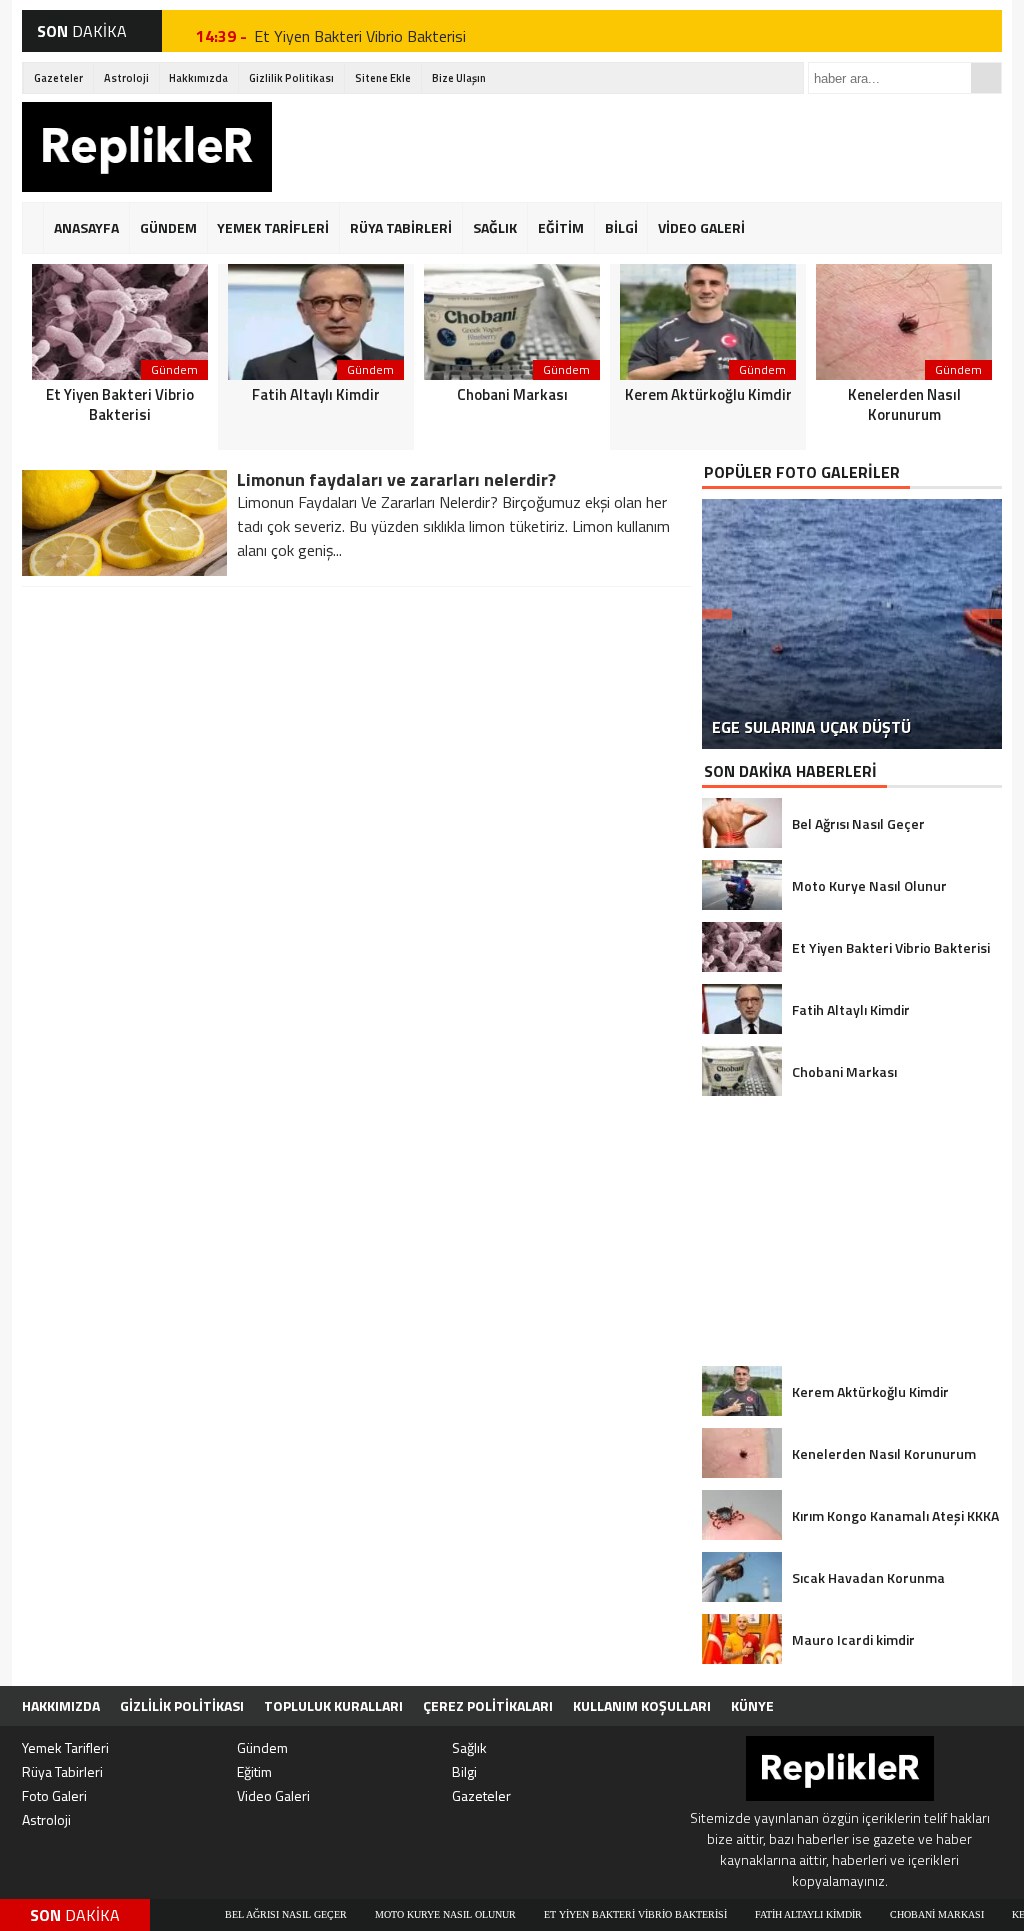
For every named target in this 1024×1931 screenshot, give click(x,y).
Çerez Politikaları (488, 1705)
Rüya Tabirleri (62, 1771)
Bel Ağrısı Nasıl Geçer (232, 1914)
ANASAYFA (86, 227)
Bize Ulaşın (459, 78)
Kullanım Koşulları (642, 1705)
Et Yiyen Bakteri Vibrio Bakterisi (360, 31)
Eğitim (254, 1771)
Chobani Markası (883, 1914)
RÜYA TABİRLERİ (401, 227)
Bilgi (464, 1771)
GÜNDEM (168, 227)
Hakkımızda (198, 78)
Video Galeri (273, 1795)
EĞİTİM (561, 227)
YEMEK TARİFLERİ (273, 227)
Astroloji (126, 78)
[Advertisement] (638, 147)
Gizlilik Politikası (291, 78)
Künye (752, 1705)
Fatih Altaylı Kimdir (754, 1914)
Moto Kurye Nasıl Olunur (391, 1914)
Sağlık (469, 1747)
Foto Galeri (54, 1795)
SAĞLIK (495, 227)
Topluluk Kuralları (333, 1705)
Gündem (262, 1747)
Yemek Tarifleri (65, 1747)
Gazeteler (58, 78)
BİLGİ (621, 227)
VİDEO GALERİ (701, 227)
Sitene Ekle (383, 78)
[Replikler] (147, 150)
